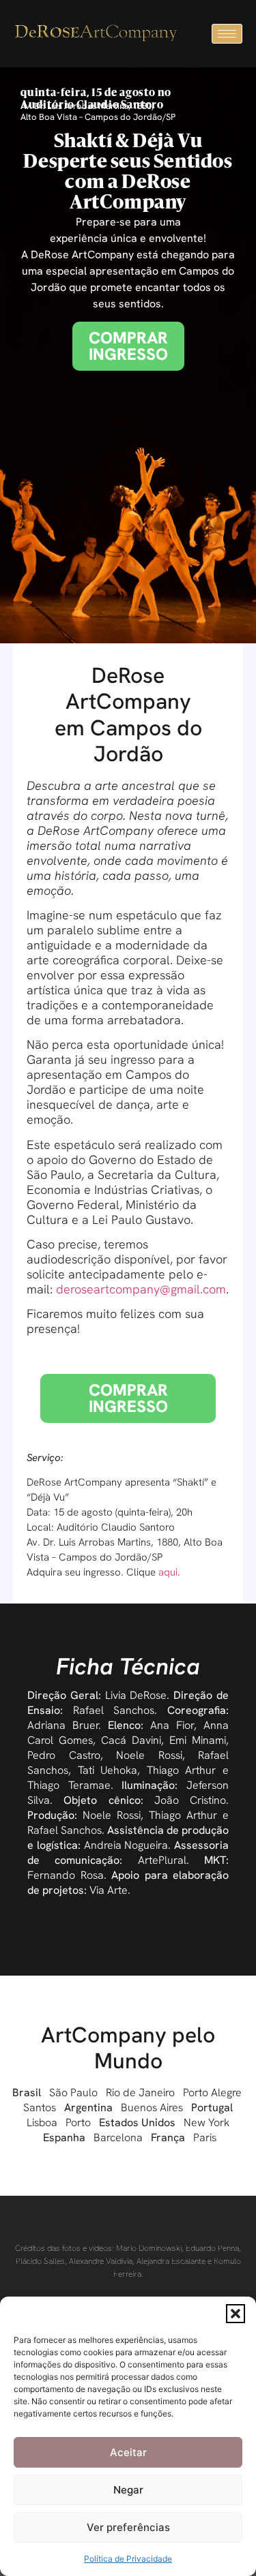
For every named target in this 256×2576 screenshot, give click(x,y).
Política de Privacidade (128, 2559)
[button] (236, 2314)
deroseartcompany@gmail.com (141, 1289)
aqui (168, 1572)
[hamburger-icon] (227, 34)
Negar (128, 2490)
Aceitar (128, 2452)
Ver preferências (128, 2527)
